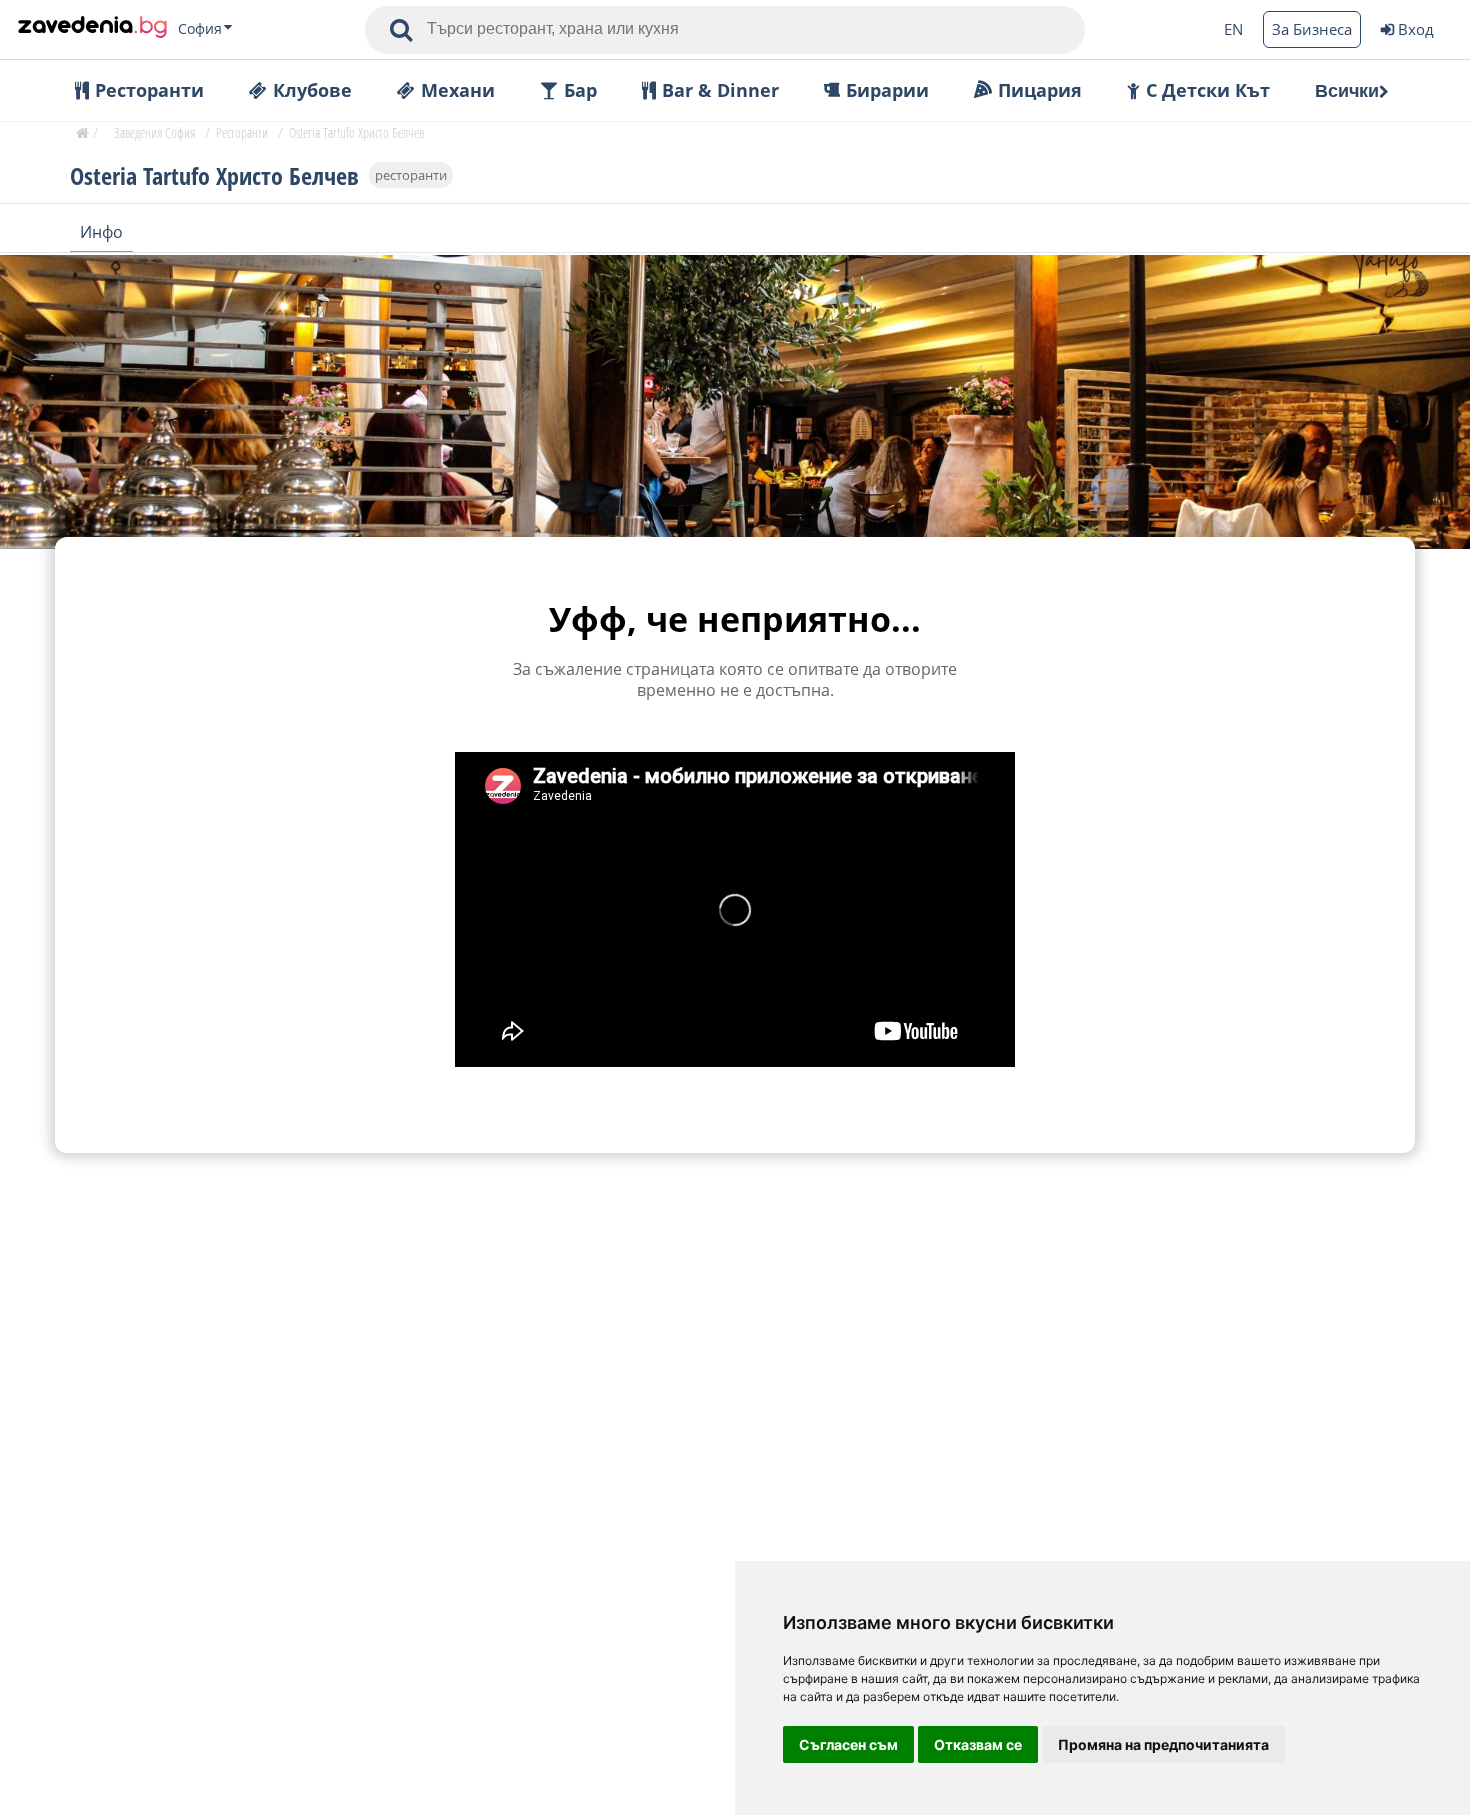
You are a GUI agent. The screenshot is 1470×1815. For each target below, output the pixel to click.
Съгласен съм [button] (848, 1744)
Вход (1416, 29)
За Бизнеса (1312, 29)
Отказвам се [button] (978, 1744)
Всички (1347, 91)
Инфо (101, 232)
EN (1233, 29)
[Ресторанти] (92, 29)
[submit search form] (401, 30)
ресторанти (411, 175)
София (200, 29)
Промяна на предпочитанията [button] (1163, 1744)
